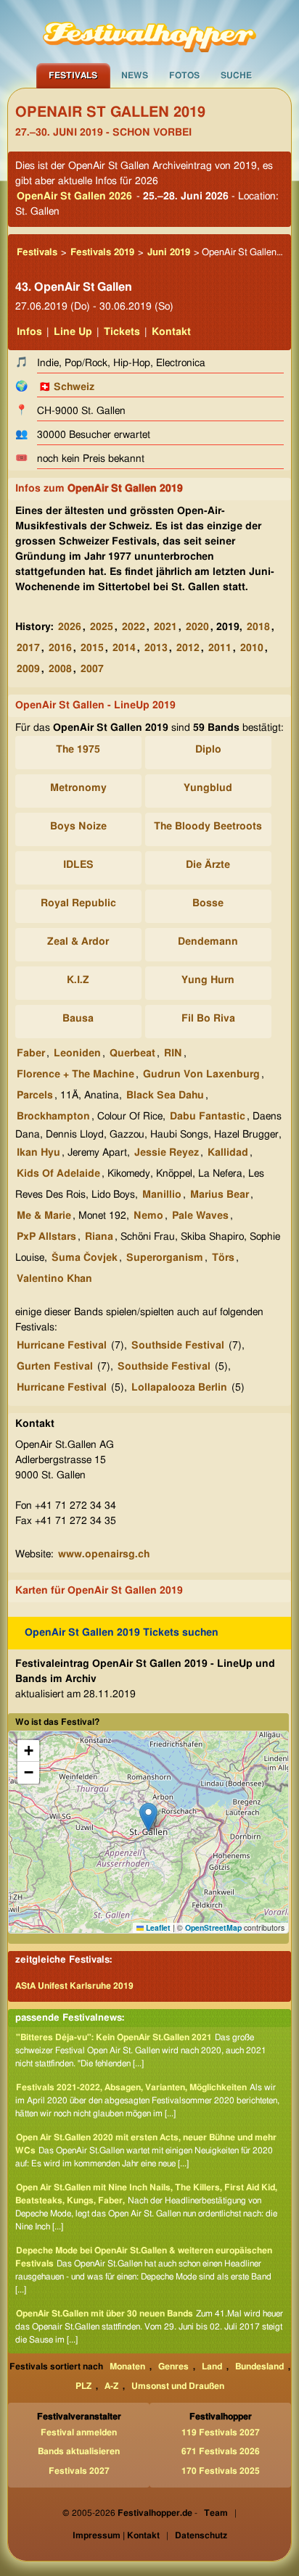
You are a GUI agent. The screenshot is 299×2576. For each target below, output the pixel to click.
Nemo (148, 1216)
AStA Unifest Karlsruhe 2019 (74, 1986)
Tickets (122, 332)
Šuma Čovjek (85, 1258)
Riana (99, 1237)
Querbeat (132, 1053)
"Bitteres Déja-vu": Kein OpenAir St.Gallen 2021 (114, 2037)
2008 (60, 669)
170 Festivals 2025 (221, 2471)
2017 (28, 648)
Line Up (73, 332)
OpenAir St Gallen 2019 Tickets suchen (122, 1633)
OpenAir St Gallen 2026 (74, 196)
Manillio (162, 1195)
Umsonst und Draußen (178, 2386)
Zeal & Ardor (78, 942)
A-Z (111, 2386)
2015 (92, 648)
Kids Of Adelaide (58, 1174)
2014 (124, 648)
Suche (236, 75)
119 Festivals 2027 (221, 2432)
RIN (173, 1053)
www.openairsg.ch (104, 1554)
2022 (134, 627)
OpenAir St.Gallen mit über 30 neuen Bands (105, 2314)
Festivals (73, 75)
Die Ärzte (208, 865)
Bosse (208, 903)
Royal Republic (78, 903)
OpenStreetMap (213, 1927)
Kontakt (171, 332)
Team (216, 2513)
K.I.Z (78, 980)
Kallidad (228, 1153)
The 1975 (78, 750)
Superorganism (165, 1258)
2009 (28, 669)
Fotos (184, 75)
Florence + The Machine (75, 1074)
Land (212, 2366)
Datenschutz (201, 2535)
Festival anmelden (79, 2432)
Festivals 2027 (79, 2471)
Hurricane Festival (62, 1346)
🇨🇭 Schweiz (66, 387)
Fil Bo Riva (208, 1019)
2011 (220, 648)
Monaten (127, 2366)
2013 (156, 648)
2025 (102, 627)
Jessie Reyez (167, 1153)
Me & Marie (44, 1216)
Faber (31, 1053)
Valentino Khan (54, 1279)
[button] (148, 1817)
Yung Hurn (208, 980)
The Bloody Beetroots (208, 827)
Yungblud (208, 788)
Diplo (208, 750)
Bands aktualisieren (79, 2451)
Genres (173, 2366)
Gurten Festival (55, 1367)
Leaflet (157, 1927)
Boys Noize (78, 827)
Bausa (78, 1019)
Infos (29, 332)
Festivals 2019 (102, 253)
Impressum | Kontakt (116, 2535)
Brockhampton (53, 1117)
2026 (70, 627)
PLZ (83, 2386)
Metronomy (78, 788)
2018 (258, 627)
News (135, 75)
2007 (92, 669)
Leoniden (77, 1053)
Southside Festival (178, 1346)
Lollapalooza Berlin (179, 1388)
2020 (197, 627)
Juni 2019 (169, 253)
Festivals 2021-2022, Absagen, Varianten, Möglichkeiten (131, 2087)
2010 (252, 648)
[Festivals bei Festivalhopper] (149, 31)
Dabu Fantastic (208, 1117)
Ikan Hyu (38, 1153)
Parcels (35, 1096)
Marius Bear (220, 1195)
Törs (223, 1258)
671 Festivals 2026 (221, 2451)
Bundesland (259, 2366)
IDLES (78, 865)
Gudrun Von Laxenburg (201, 1074)
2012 (188, 648)
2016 (60, 648)
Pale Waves (200, 1216)
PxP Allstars (46, 1237)
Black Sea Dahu (165, 1096)
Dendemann (208, 942)
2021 (165, 627)
